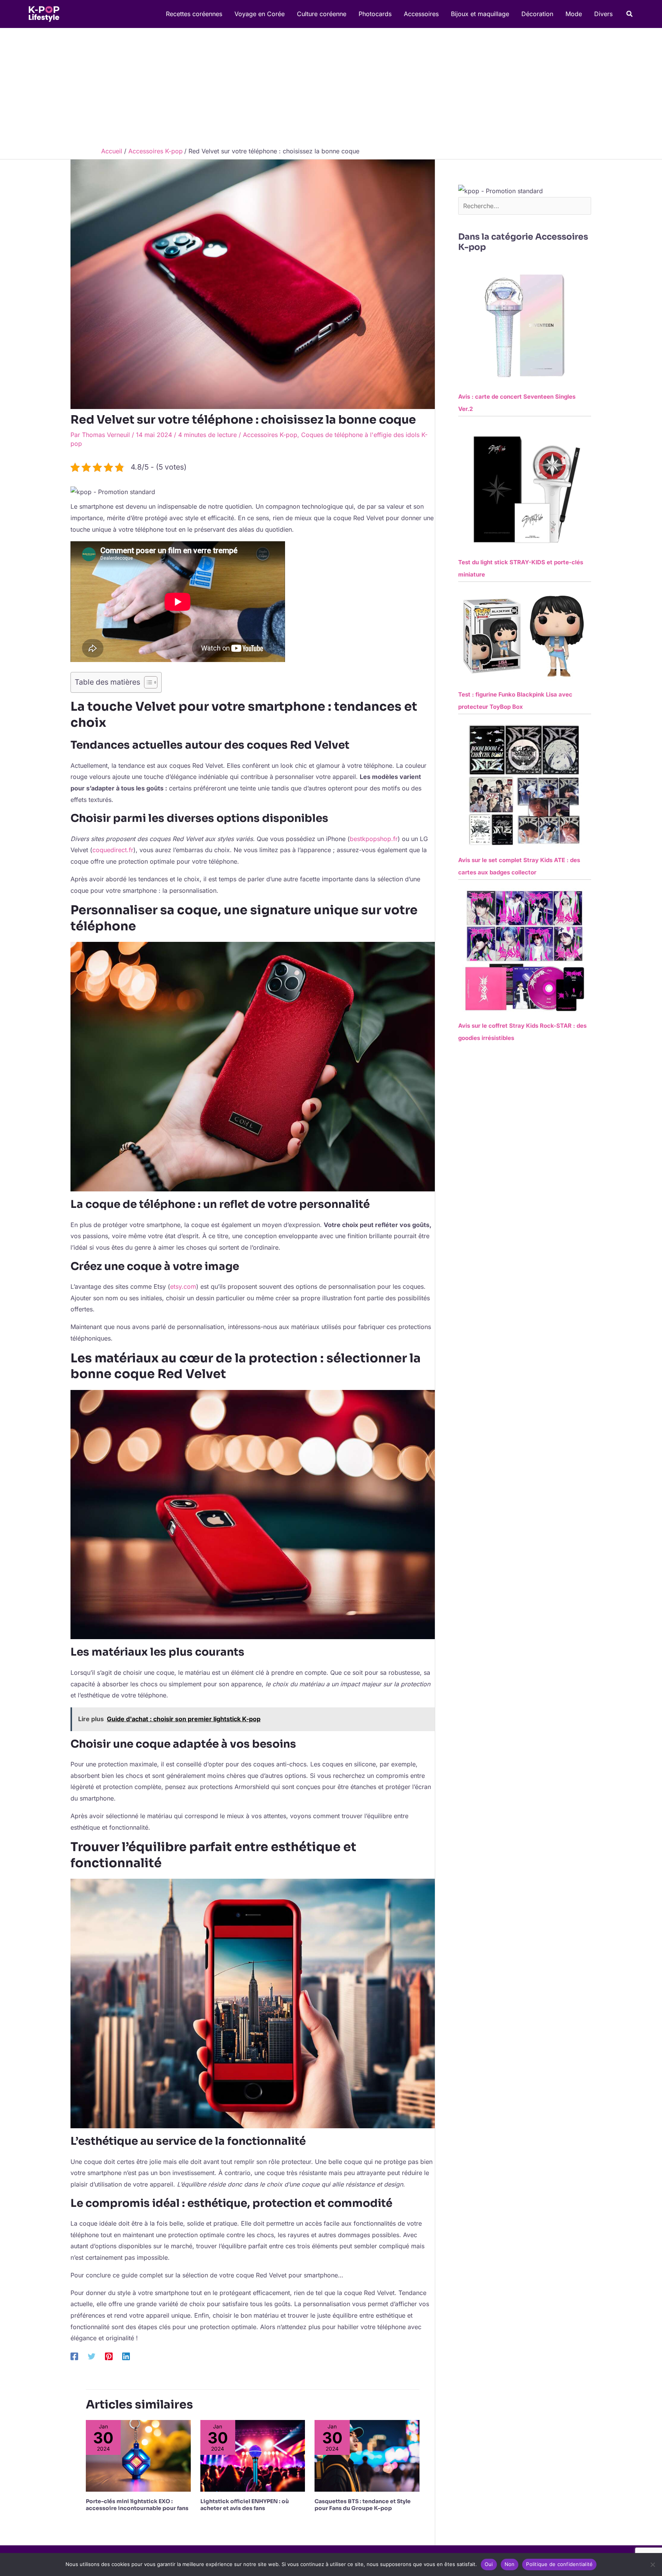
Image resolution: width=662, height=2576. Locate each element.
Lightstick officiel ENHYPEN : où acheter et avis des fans (245, 2505)
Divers (603, 14)
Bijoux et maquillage (480, 14)
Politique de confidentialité (559, 2564)
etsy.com (183, 1286)
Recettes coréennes (194, 14)
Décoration (537, 14)
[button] (630, 14)
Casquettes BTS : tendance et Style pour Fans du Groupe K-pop (363, 2505)
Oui (489, 2564)
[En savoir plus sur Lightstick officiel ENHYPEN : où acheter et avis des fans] (253, 2455)
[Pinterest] (109, 2356)
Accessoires (421, 14)
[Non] (652, 2564)
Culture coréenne (322, 14)
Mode (574, 14)
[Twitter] (92, 2356)
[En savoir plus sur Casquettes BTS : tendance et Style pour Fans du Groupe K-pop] (367, 2455)
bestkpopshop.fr (374, 839)
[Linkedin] (126, 2356)
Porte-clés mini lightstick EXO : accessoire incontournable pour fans (137, 2505)
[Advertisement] (331, 85)
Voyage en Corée (260, 14)
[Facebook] (74, 2356)
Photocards (375, 14)
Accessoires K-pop (270, 435)
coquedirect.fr (113, 850)
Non (510, 2564)
